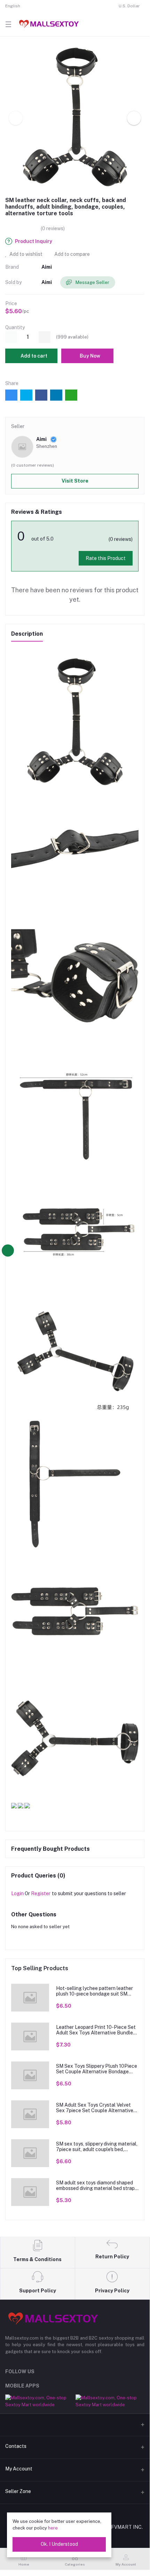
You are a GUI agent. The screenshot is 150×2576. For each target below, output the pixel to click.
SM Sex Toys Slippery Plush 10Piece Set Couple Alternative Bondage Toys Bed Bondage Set (97, 2069)
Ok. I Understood (59, 2544)
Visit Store (75, 481)
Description (27, 634)
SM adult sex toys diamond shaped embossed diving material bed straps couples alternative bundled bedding (97, 2186)
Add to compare (72, 254)
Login (17, 1893)
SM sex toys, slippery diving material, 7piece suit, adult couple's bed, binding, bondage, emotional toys (97, 2147)
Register (41, 1893)
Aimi (47, 267)
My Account (19, 2469)
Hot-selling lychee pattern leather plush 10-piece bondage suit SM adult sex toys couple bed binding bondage (94, 1991)
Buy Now (89, 356)
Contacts (16, 2446)
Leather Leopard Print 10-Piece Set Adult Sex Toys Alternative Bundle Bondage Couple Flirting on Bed (96, 2030)
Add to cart (33, 356)
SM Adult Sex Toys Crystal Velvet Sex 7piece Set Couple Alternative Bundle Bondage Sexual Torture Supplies (95, 2108)
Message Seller (92, 282)
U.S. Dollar (129, 6)
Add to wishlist (25, 254)
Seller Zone (18, 2491)
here (53, 2528)
